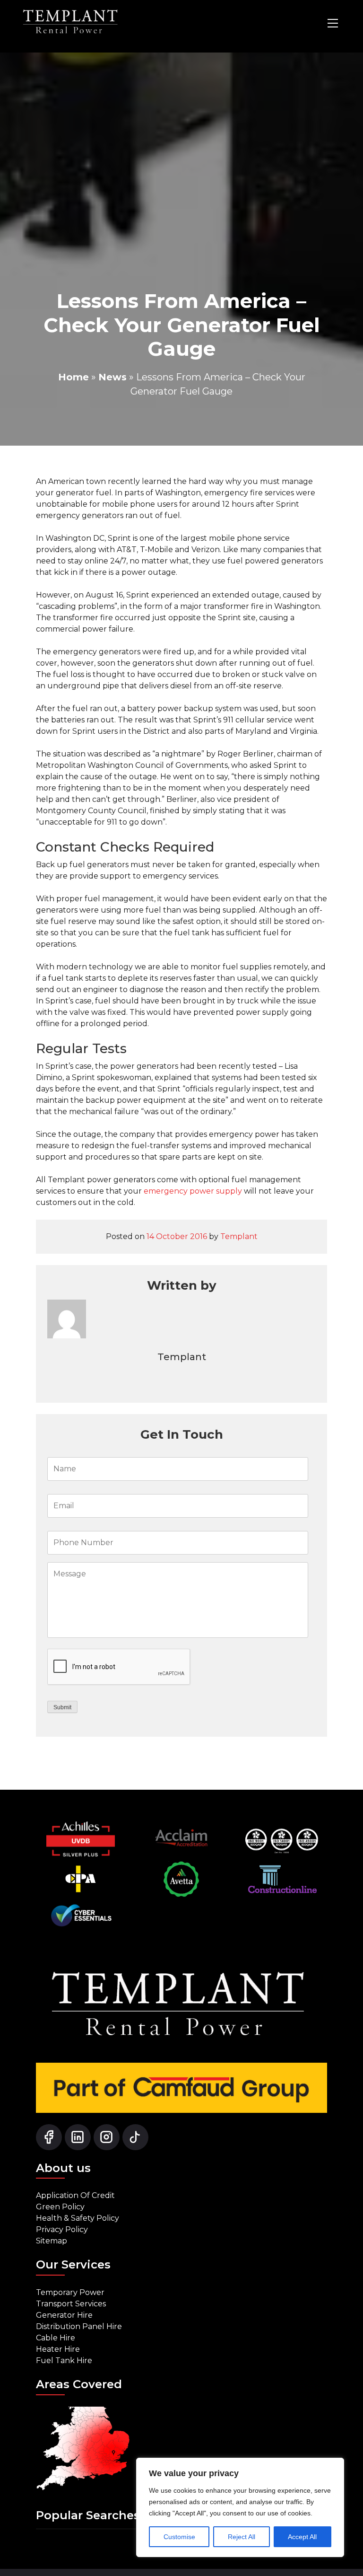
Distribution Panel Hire (79, 2326)
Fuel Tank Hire (64, 2361)
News (112, 377)
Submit (62, 1707)
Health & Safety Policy (78, 2218)
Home (73, 377)
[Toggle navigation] (333, 23)
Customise (179, 2537)
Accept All (302, 2537)
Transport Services (71, 2304)
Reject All (242, 2537)
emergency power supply (193, 1191)
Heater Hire (58, 2349)
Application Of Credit (75, 2195)
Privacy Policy (62, 2229)
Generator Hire (64, 2315)
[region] (240, 2507)
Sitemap (52, 2241)
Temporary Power (70, 2292)
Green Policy (60, 2207)
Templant (239, 1236)
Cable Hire (56, 2338)
